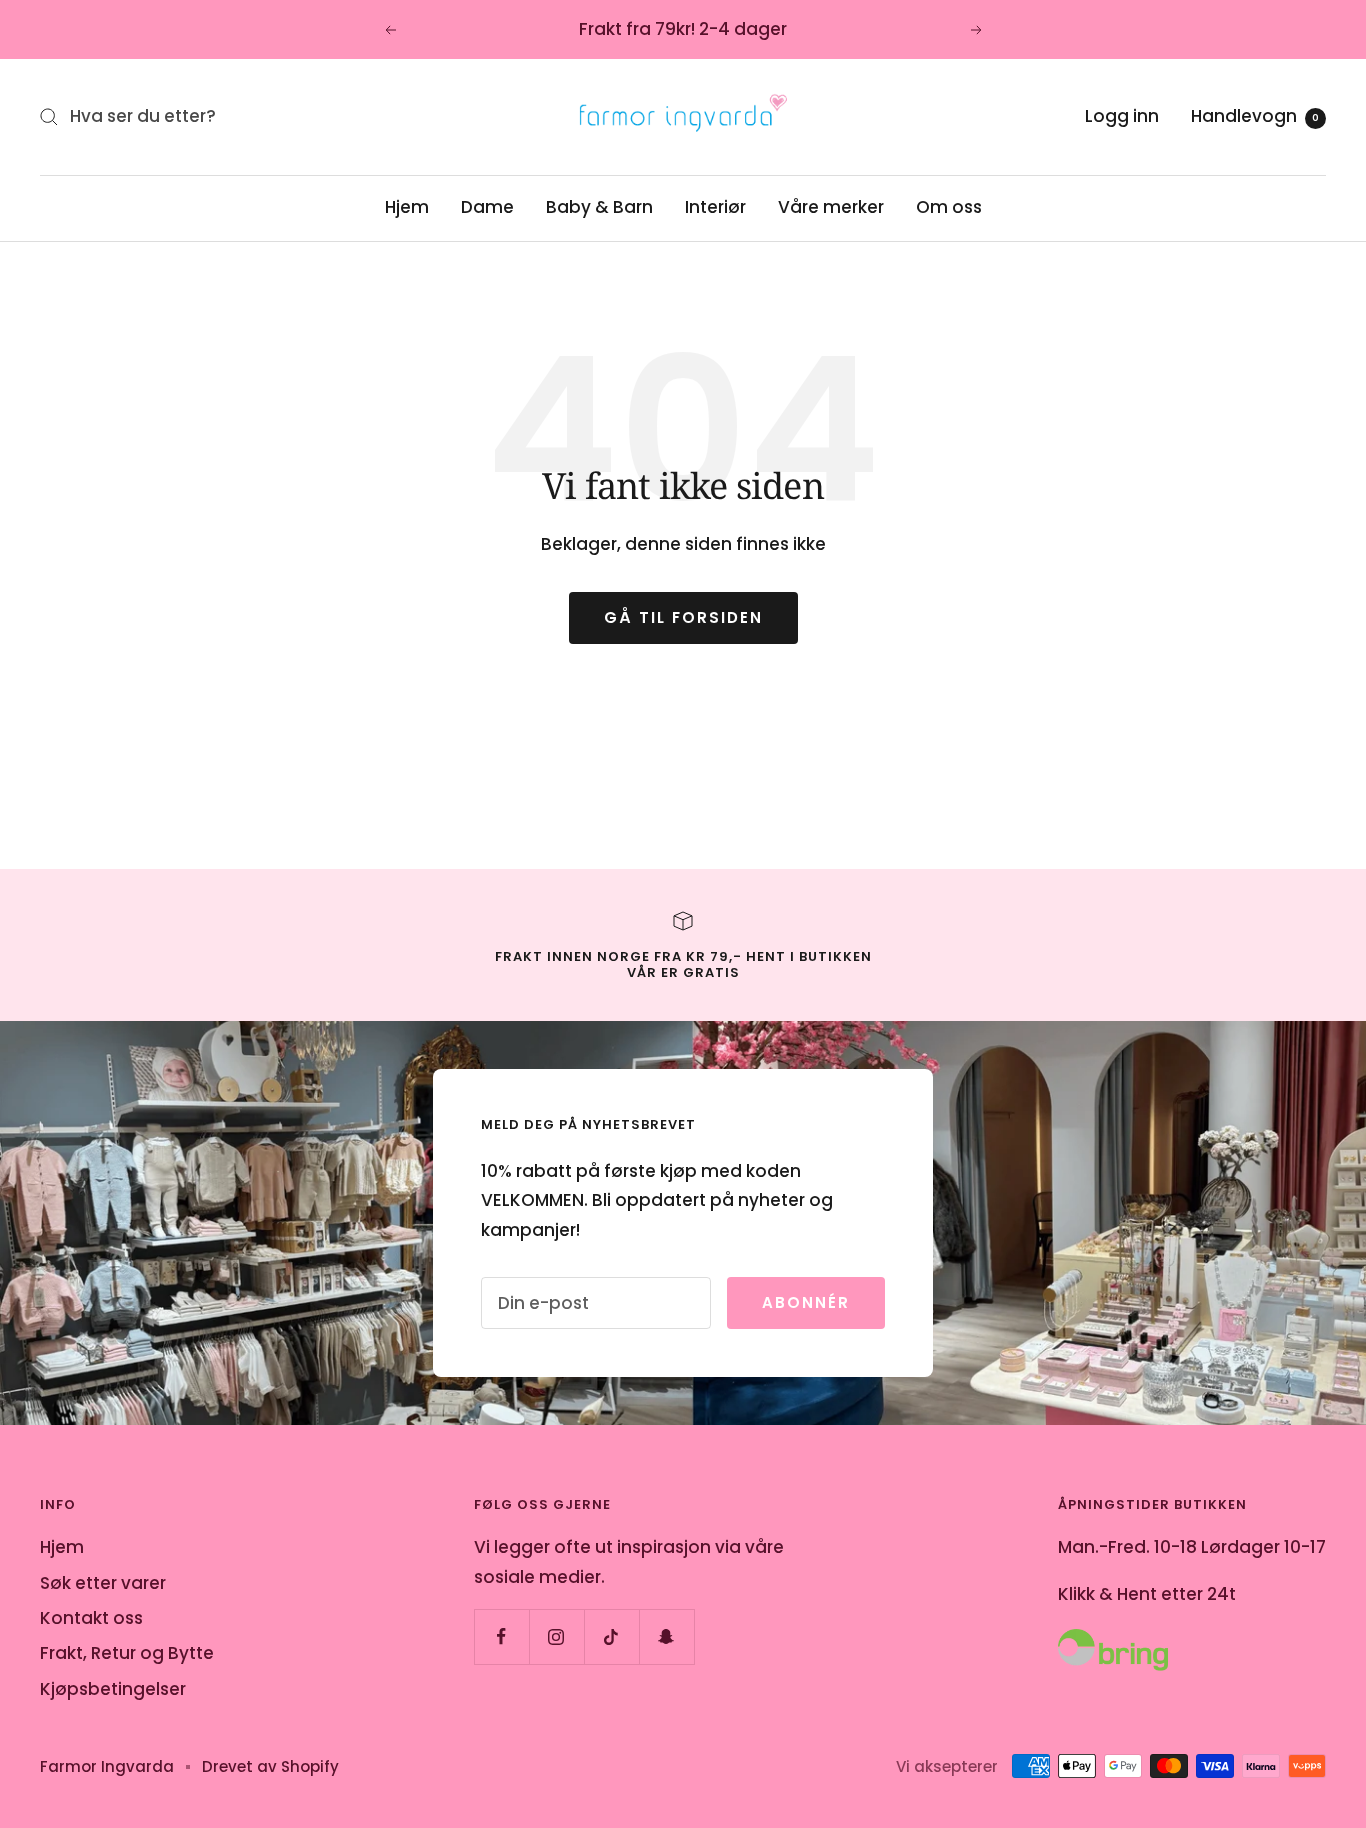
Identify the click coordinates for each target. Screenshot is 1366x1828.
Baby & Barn (599, 207)
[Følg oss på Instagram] (556, 1636)
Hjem (407, 207)
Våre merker (831, 207)
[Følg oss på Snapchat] (666, 1636)
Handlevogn (1255, 116)
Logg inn (1122, 116)
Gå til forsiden (683, 617)
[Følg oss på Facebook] (501, 1636)
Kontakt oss (91, 1618)
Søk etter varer (103, 1583)
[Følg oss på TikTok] (611, 1636)
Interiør (715, 207)
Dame (487, 207)
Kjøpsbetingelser (113, 1689)
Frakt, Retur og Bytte (127, 1653)
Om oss (949, 207)
